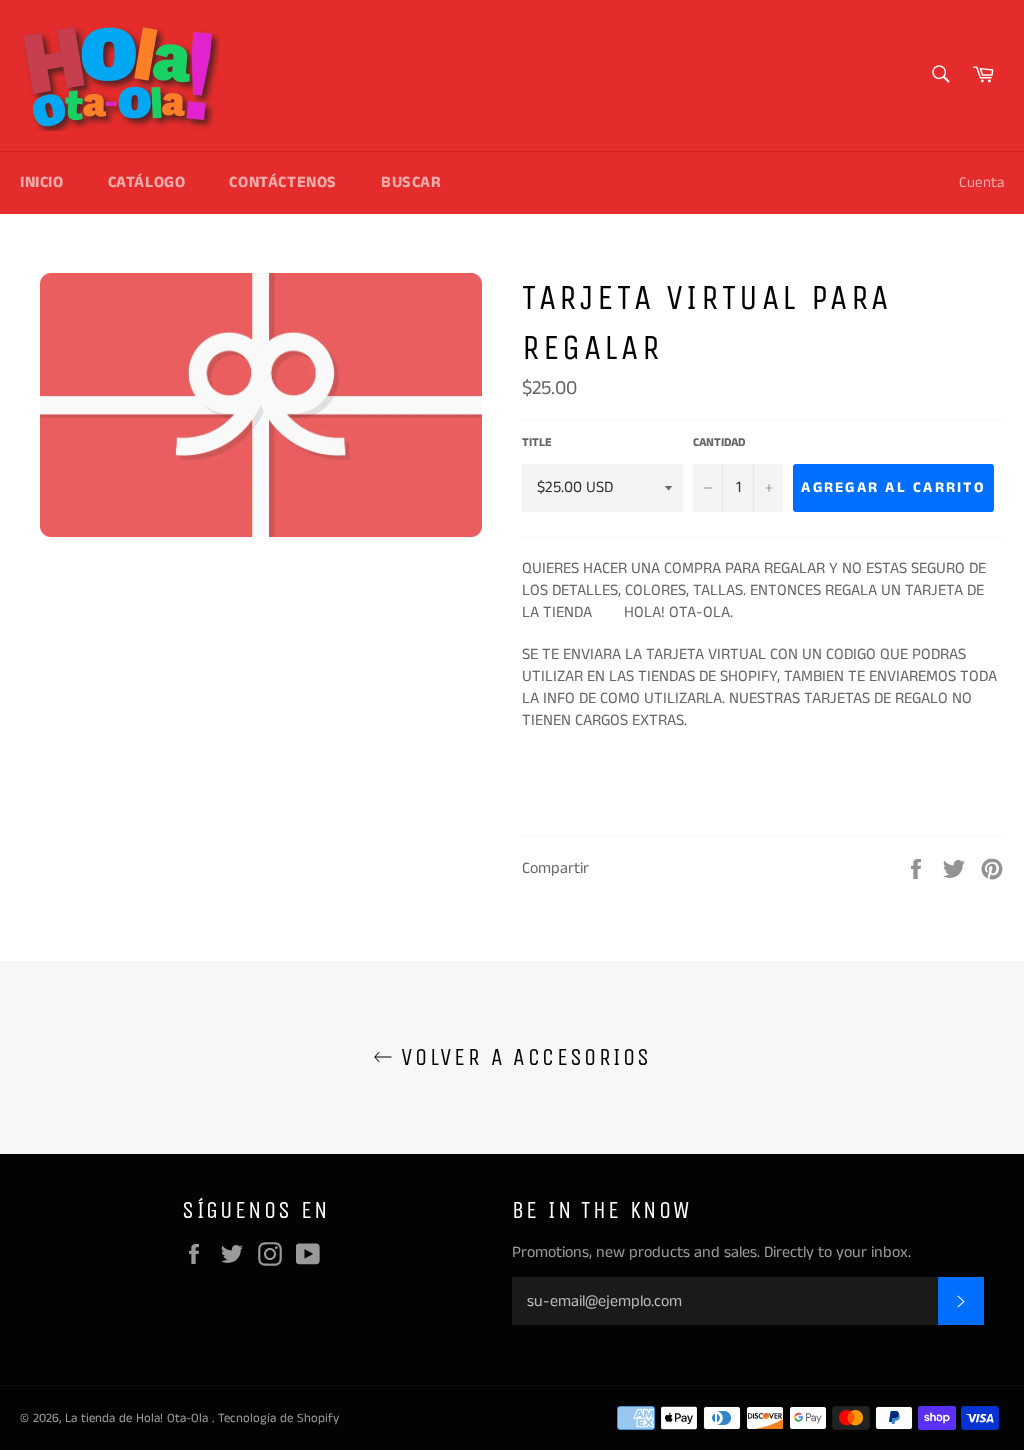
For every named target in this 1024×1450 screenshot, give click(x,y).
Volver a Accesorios (522, 1057)
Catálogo (147, 182)
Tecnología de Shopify (278, 1418)
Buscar (411, 182)
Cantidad (719, 443)
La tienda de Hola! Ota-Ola (138, 1418)
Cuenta (981, 182)
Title (537, 443)
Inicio (42, 182)
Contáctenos (283, 182)
